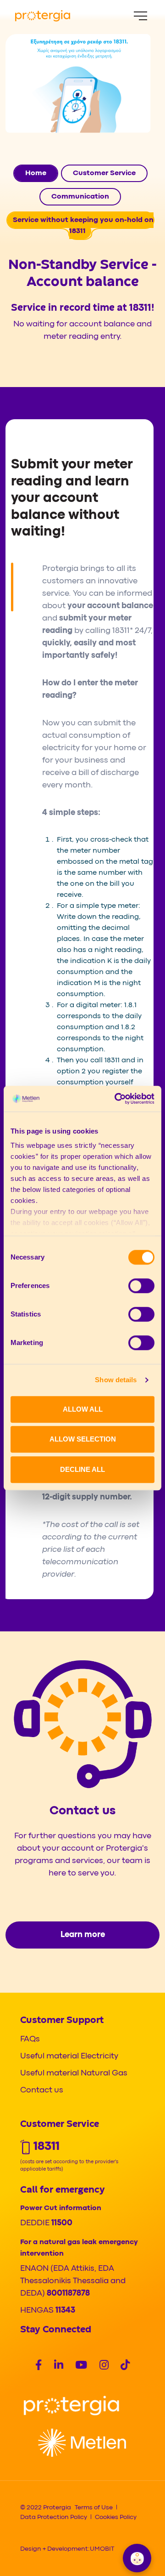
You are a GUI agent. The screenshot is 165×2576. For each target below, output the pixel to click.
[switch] (141, 1286)
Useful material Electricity (69, 2056)
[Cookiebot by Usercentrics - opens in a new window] (116, 1099)
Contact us (42, 2090)
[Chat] (137, 2558)
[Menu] (140, 16)
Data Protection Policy (54, 2517)
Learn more (83, 1935)
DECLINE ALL (82, 1469)
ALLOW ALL (83, 1409)
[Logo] (71, 2406)
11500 (62, 2223)
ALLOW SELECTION (83, 1439)
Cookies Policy (116, 2517)
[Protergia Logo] (43, 16)
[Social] (38, 2366)
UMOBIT (102, 2549)
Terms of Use (94, 2508)
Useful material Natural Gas (74, 2073)
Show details (116, 1380)
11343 (65, 2311)
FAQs (30, 2039)
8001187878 (68, 2294)
